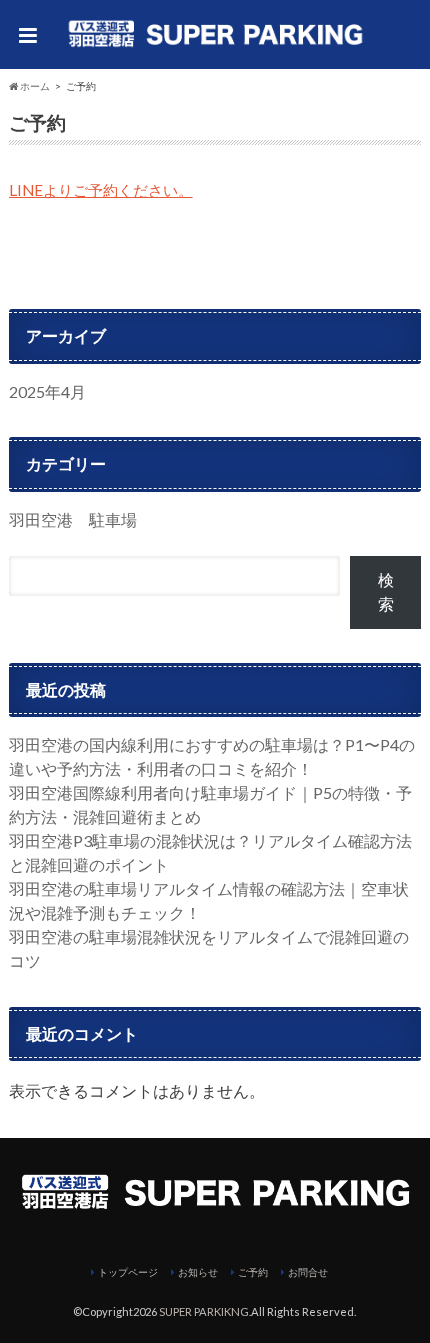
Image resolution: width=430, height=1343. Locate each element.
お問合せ (308, 1272)
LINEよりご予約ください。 (101, 190)
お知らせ (198, 1272)
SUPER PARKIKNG (204, 1311)
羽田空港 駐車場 (73, 519)
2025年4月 (47, 391)
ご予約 (253, 1272)
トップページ (128, 1272)
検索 (386, 591)
